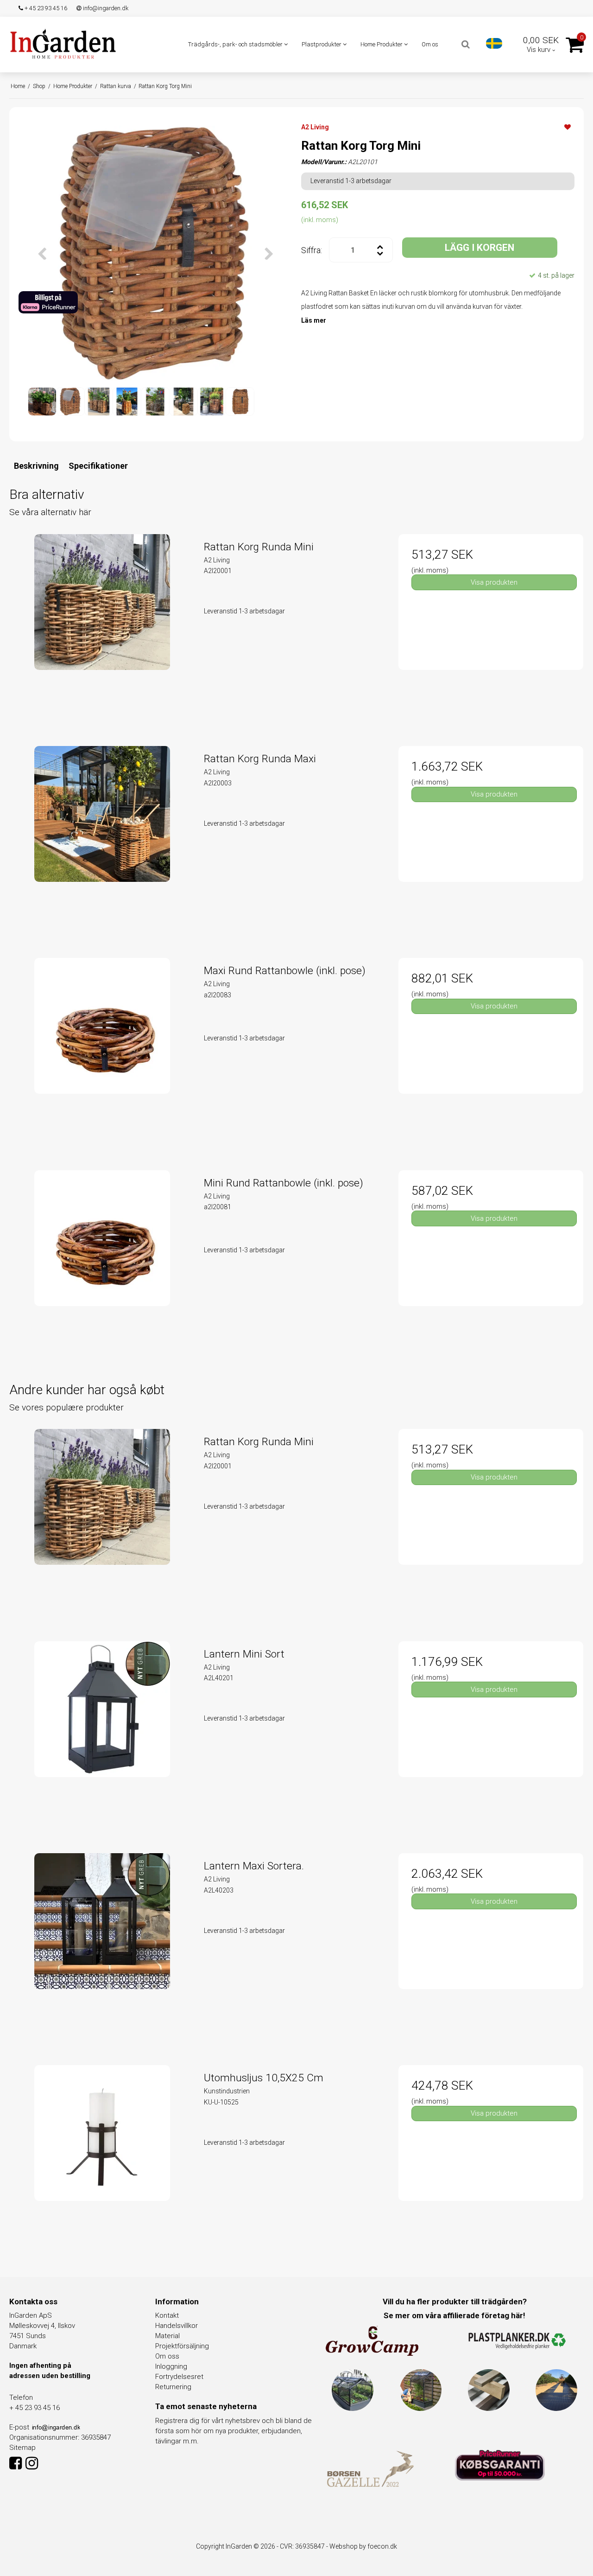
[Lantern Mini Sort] (102, 1734)
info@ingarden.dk (105, 8)
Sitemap (22, 2448)
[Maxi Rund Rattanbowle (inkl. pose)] (102, 1050)
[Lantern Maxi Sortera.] (102, 1946)
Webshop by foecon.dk (363, 2546)
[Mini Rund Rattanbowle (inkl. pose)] (102, 1263)
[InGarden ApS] (63, 44)
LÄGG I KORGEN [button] (479, 248)
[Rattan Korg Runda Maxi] (102, 838)
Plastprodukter (322, 44)
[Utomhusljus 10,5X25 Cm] (102, 2158)
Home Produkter (382, 44)
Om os (430, 44)
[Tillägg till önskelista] (568, 127)
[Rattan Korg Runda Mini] (102, 627)
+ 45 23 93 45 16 (45, 8)
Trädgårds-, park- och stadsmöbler (236, 44)
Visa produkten (494, 582)
